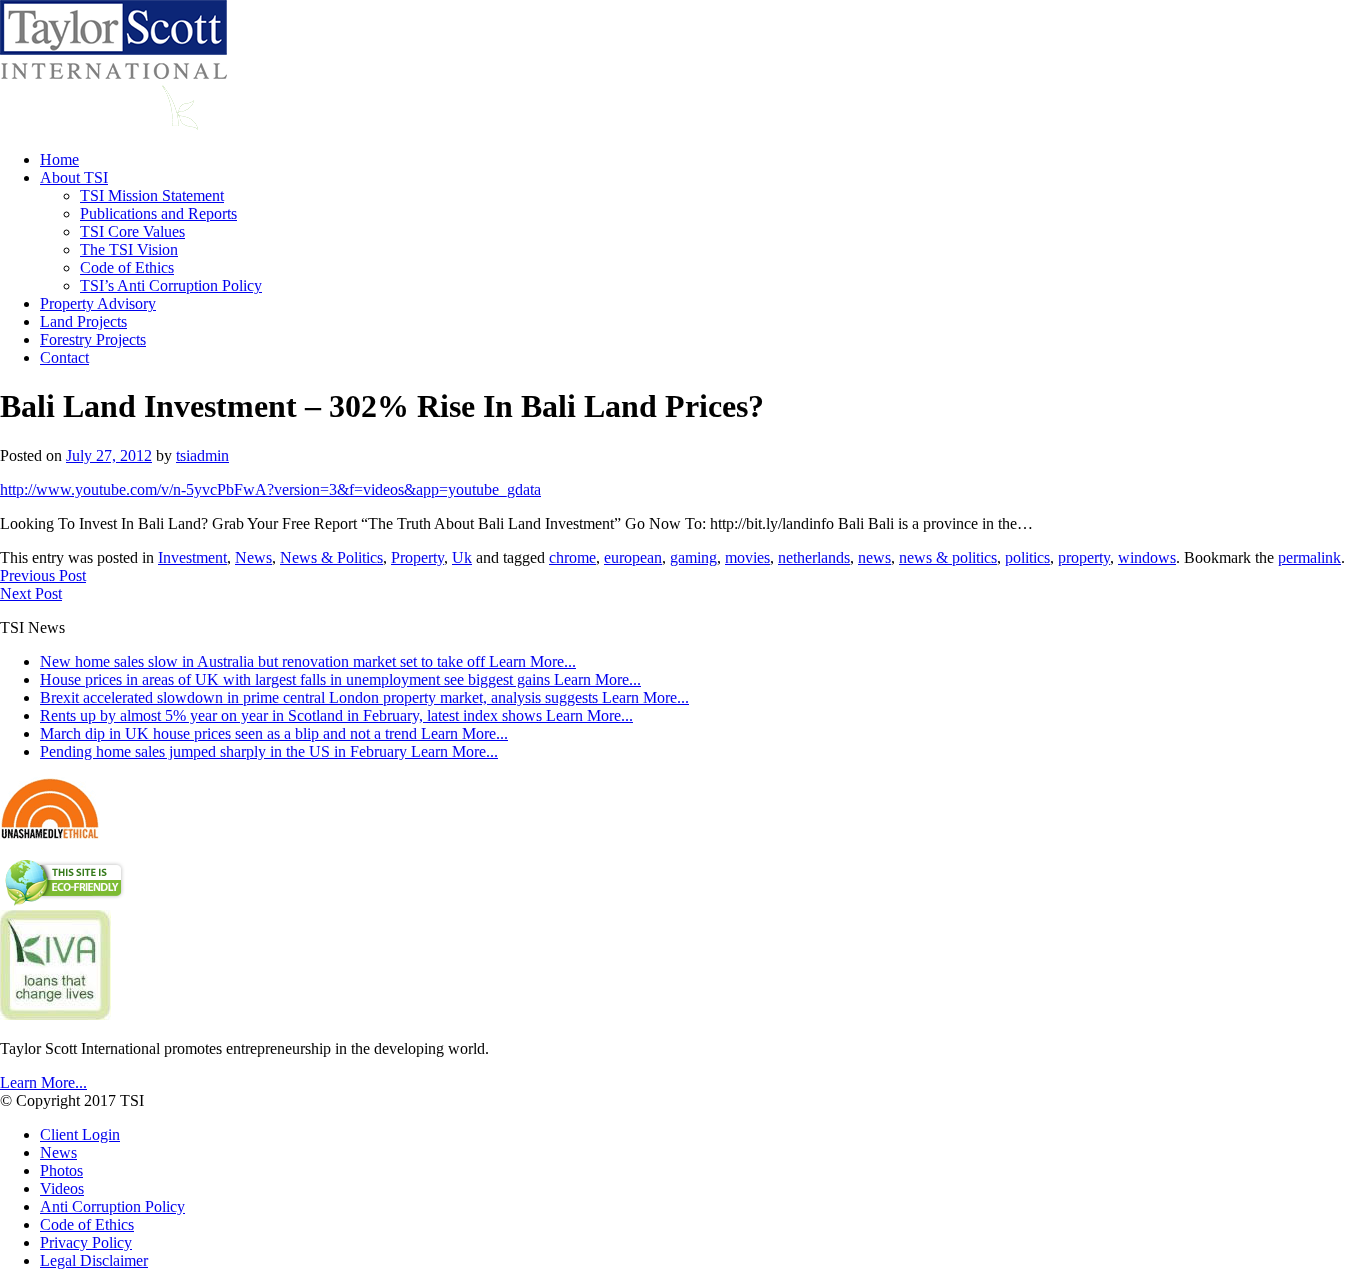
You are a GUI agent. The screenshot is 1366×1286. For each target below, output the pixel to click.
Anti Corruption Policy (112, 1206)
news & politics (948, 557)
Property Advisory (98, 303)
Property (417, 557)
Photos (61, 1170)
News (253, 557)
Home (59, 159)
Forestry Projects (93, 339)
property (1084, 557)
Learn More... (43, 1082)
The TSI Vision (129, 249)
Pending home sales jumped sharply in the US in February (269, 751)
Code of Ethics (127, 267)
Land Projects (83, 321)
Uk (462, 557)
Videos (62, 1188)
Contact (64, 357)
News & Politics (331, 557)
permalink (1309, 557)
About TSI (74, 177)
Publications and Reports (158, 213)
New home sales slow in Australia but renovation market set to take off (308, 661)
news (874, 557)
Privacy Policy (86, 1242)
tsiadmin (202, 455)
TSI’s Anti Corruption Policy (171, 285)
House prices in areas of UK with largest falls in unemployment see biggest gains (340, 679)
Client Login (80, 1134)
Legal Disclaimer (94, 1260)
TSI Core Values (132, 231)
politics (1027, 557)
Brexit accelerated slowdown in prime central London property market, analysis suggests (364, 697)
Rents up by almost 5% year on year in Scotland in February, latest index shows (336, 715)
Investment (192, 557)
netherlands (814, 557)
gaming (693, 557)
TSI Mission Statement (152, 195)
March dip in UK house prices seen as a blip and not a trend (274, 733)
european (633, 557)
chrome (572, 557)
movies (747, 557)
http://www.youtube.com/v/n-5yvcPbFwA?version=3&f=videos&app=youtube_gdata (270, 489)
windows (1147, 557)
